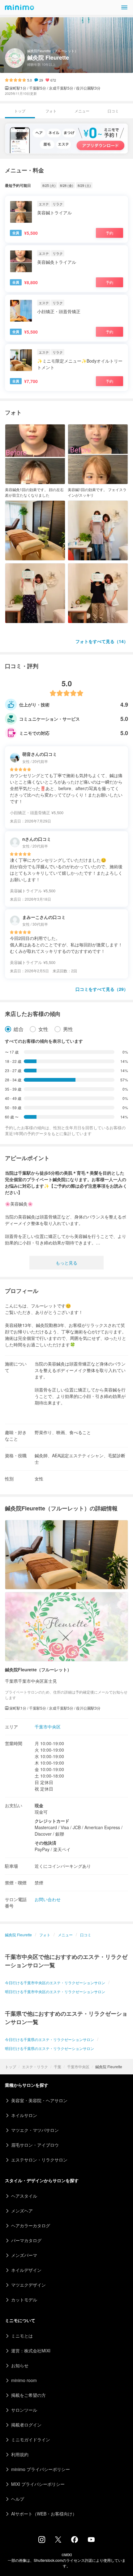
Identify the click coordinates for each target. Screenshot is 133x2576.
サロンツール (24, 2410)
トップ (11, 2067)
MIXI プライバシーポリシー (38, 2484)
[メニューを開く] (124, 7)
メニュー (82, 111)
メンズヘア (22, 2211)
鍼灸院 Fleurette (18, 1935)
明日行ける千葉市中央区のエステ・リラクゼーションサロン (55, 1991)
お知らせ (20, 2365)
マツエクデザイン (28, 2285)
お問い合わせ (48, 1899)
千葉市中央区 (78, 2067)
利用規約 (20, 2454)
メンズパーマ (24, 2255)
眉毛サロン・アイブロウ (35, 2145)
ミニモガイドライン (31, 2439)
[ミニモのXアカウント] (58, 2541)
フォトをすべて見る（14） (102, 641)
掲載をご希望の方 (28, 2395)
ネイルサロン (24, 2115)
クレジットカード (52, 1821)
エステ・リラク (35, 2067)
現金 (39, 1805)
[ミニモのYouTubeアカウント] (91, 2540)
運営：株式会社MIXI (31, 2351)
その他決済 (45, 1843)
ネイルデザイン (26, 2270)
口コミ (113, 111)
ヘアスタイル (24, 2196)
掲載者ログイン (26, 2425)
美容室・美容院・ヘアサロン (39, 2100)
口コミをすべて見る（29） (102, 989)
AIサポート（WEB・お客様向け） (44, 2514)
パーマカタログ (26, 2240)
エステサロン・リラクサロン (39, 2160)
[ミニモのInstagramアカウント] (42, 2541)
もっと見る (66, 1263)
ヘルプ (18, 2499)
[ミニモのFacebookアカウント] (75, 2541)
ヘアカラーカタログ (31, 2225)
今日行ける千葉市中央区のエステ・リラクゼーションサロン (55, 1983)
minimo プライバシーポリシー (41, 2469)
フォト (51, 111)
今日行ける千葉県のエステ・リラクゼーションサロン (49, 2039)
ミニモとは (22, 2336)
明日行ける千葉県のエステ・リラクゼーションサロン (49, 2048)
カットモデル (24, 2300)
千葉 (58, 2067)
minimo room (24, 2380)
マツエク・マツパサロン (35, 2130)
